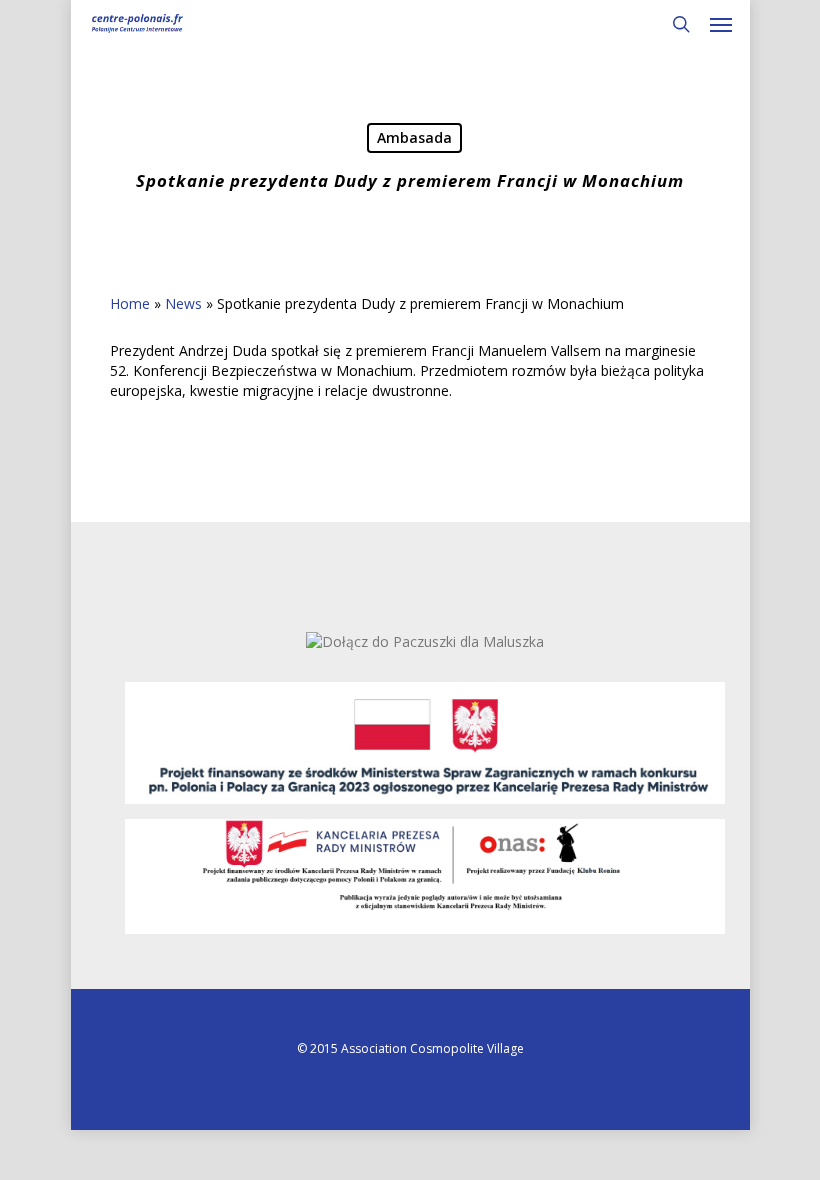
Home (130, 303)
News (183, 303)
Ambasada (414, 137)
